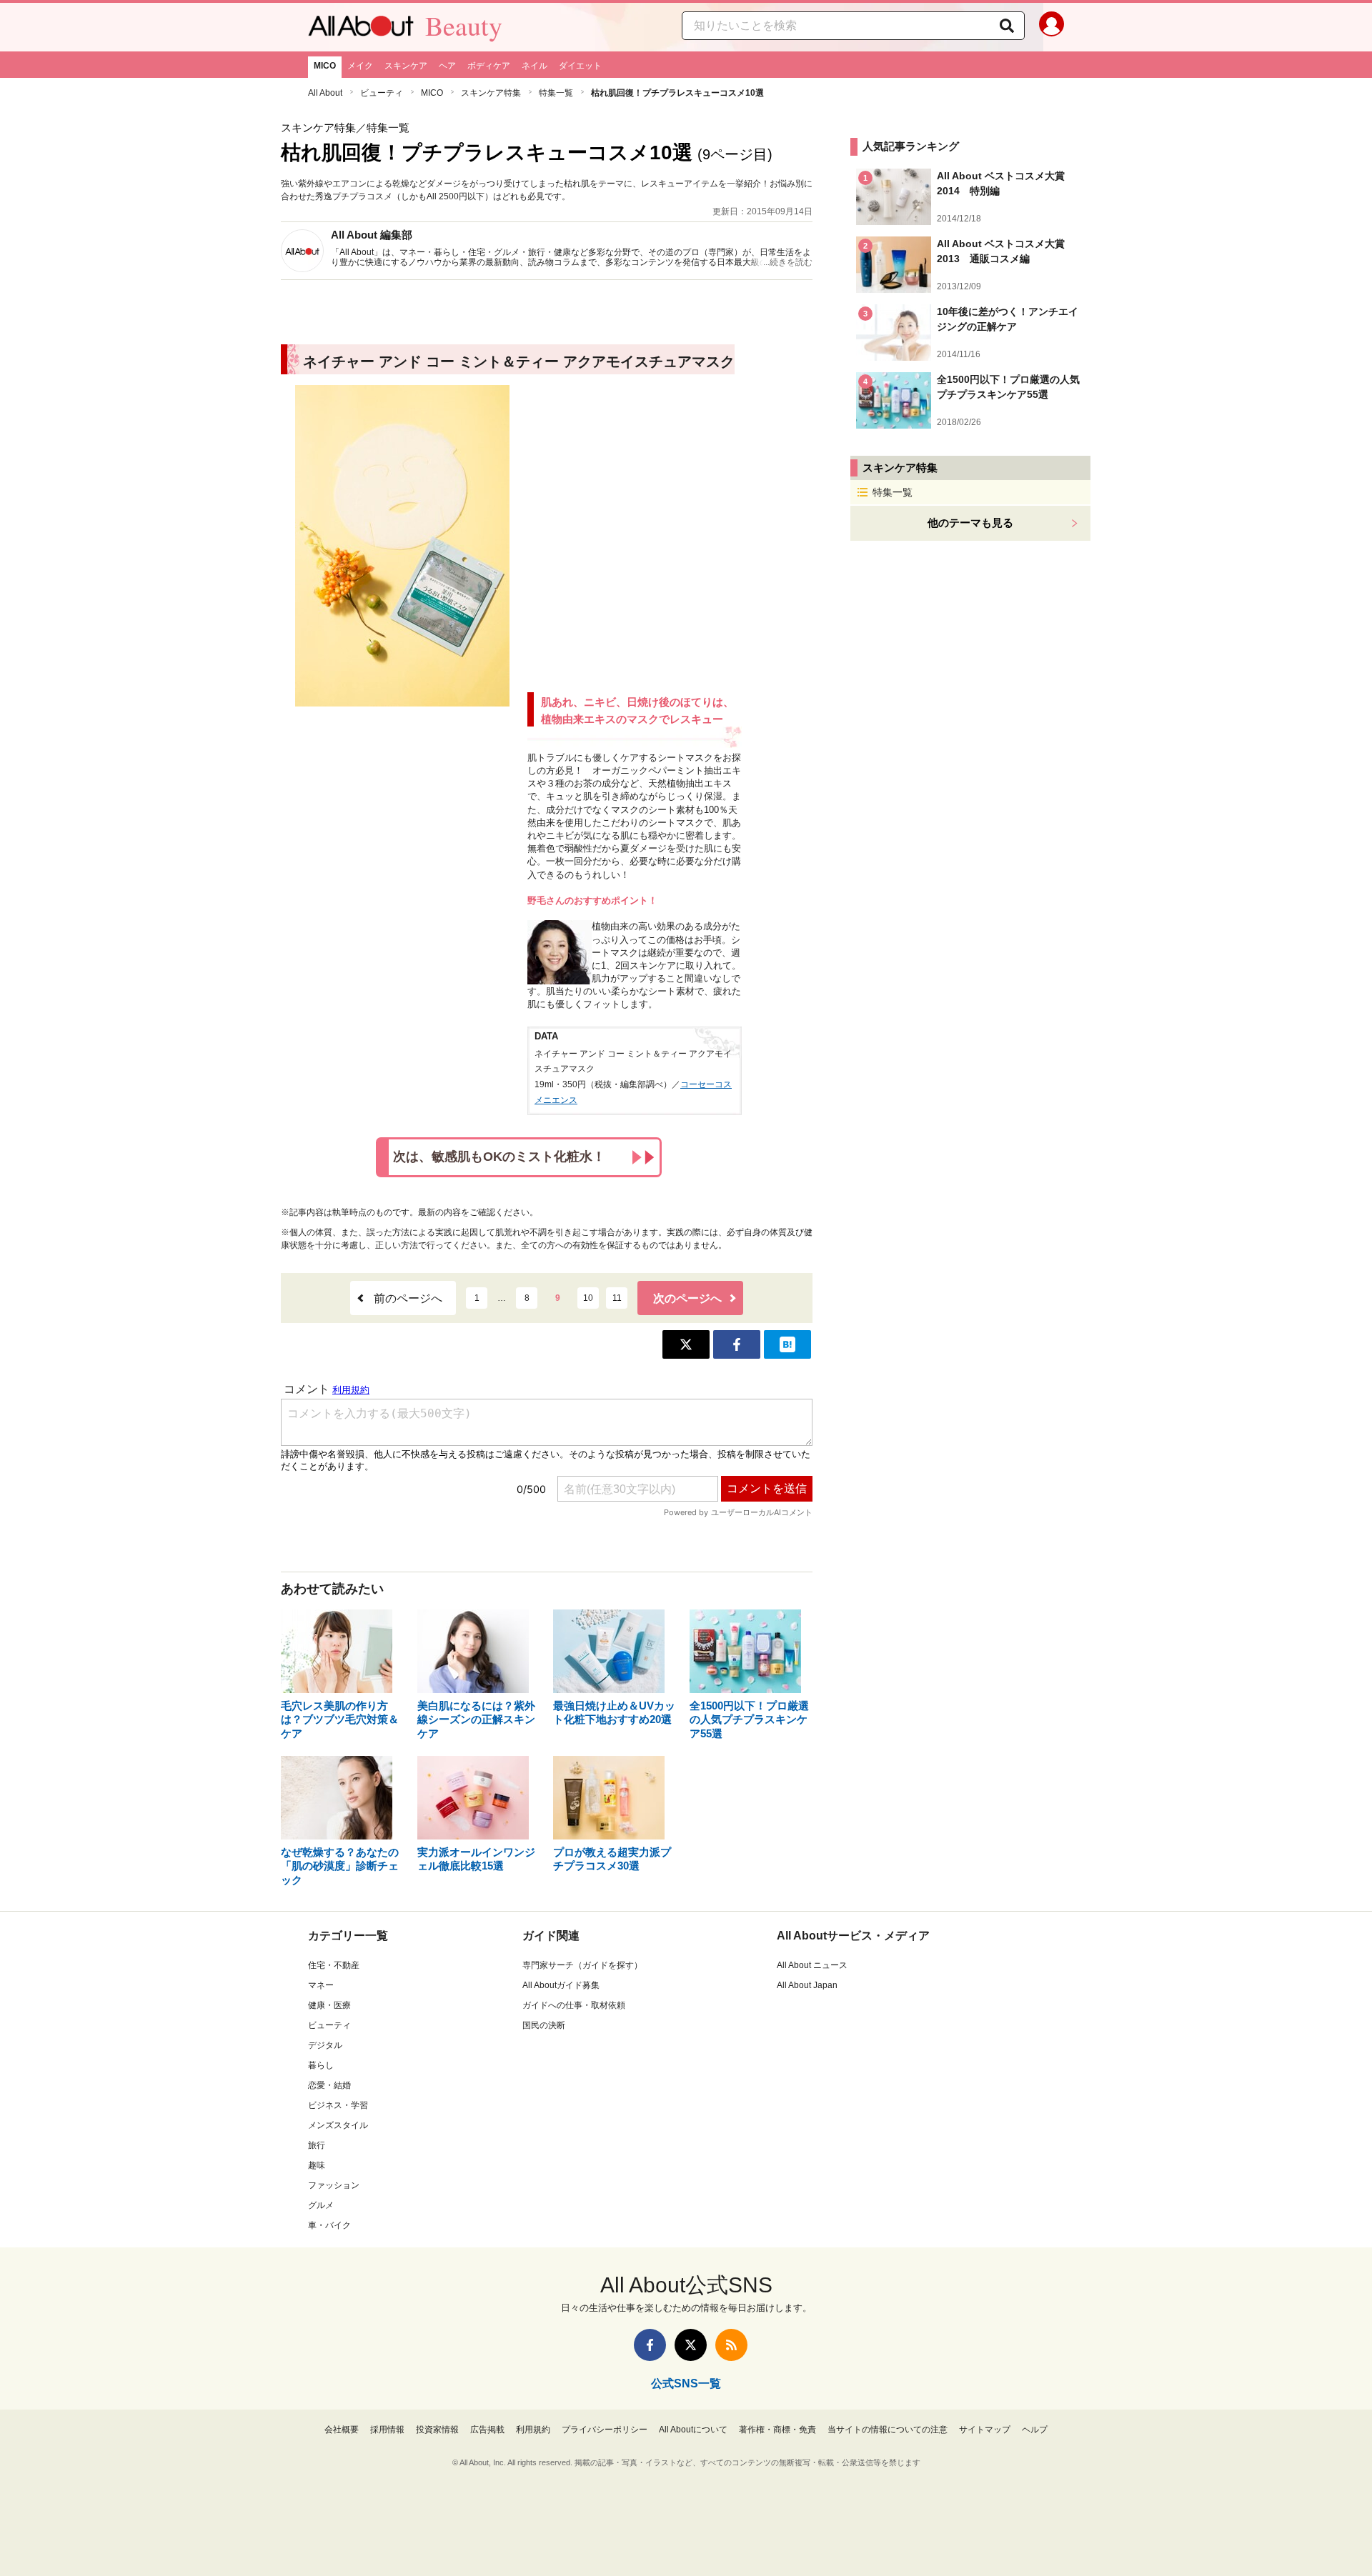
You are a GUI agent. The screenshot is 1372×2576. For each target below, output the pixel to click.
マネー (321, 1985)
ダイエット (580, 66)
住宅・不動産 (334, 1965)
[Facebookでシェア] (737, 1344)
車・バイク (329, 2225)
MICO (325, 66)
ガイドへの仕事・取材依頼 (574, 2005)
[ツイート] (686, 1344)
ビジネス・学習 (338, 2105)
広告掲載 (487, 2430)
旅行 (317, 2145)
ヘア (447, 66)
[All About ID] (1052, 27)
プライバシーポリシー (605, 2430)
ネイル (535, 66)
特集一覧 (556, 93)
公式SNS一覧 (686, 2383)
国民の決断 (544, 2025)
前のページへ (408, 1298)
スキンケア (406, 66)
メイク (360, 66)
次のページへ (687, 1298)
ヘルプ (1035, 2430)
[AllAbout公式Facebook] (650, 2345)
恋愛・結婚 (329, 2085)
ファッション (334, 2185)
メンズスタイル (338, 2125)
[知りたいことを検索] (1007, 26)
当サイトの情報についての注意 (888, 2430)
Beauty (464, 26)
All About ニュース (812, 1965)
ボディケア (489, 66)
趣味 (317, 2165)
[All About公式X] (691, 2345)
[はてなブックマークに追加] (787, 1344)
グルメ (321, 2205)
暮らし (321, 2065)
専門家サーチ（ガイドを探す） (582, 1965)
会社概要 (342, 2430)
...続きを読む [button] (788, 262)
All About (325, 93)
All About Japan (807, 1985)
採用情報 (387, 2430)
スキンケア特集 (491, 93)
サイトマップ (985, 2430)
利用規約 (533, 2430)
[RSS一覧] (731, 2345)
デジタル (325, 2045)
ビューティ (382, 93)
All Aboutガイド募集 (561, 1985)
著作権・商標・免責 (777, 2430)
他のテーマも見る (970, 523)
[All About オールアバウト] (361, 29)
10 (588, 1298)
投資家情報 (437, 2430)
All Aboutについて (693, 2430)
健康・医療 (329, 2005)
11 (617, 1298)
